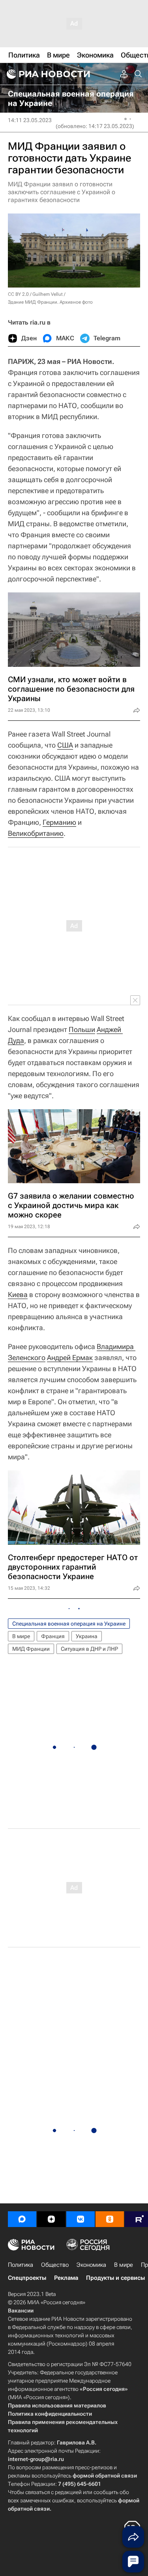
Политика (21, 2265)
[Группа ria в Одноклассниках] (110, 2219)
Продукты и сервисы (115, 2278)
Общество (55, 2265)
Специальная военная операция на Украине (69, 1624)
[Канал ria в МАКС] (22, 2219)
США (65, 745)
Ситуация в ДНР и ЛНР (89, 1649)
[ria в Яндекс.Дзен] (51, 2219)
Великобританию (36, 833)
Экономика (91, 2265)
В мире (21, 1636)
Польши (82, 1029)
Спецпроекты (27, 2278)
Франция (53, 1636)
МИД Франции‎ (31, 1649)
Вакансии (21, 2311)
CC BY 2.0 (18, 294)
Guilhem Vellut (48, 294)
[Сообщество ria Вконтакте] (81, 2219)
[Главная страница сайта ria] (47, 74)
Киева (18, 1294)
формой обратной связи (105, 2476)
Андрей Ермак (70, 1358)
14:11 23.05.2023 (30, 120)
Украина (87, 1636)
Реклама (66, 2278)
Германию (59, 822)
